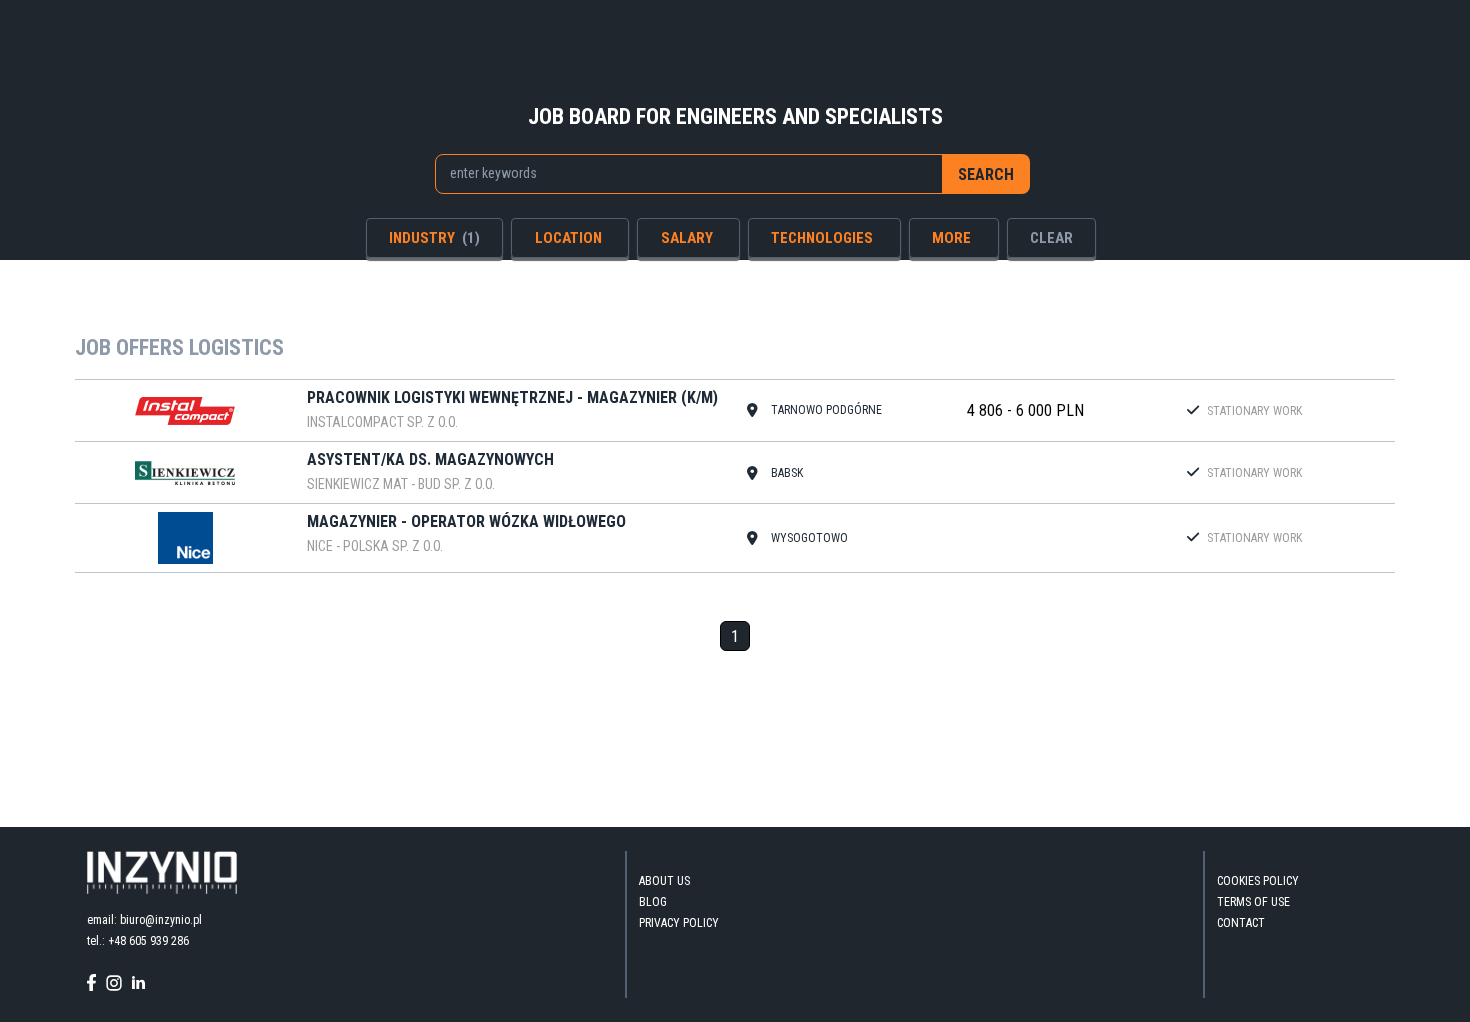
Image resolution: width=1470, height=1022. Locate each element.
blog (653, 902)
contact (1241, 923)
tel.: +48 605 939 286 (138, 941)
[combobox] (689, 174)
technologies (822, 238)
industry (434, 238)
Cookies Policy (1258, 881)
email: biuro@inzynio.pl (144, 920)
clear (1051, 238)
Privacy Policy (679, 923)
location (568, 238)
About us (664, 881)
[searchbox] (678, 173)
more (951, 238)
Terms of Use (1253, 902)
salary (687, 238)
